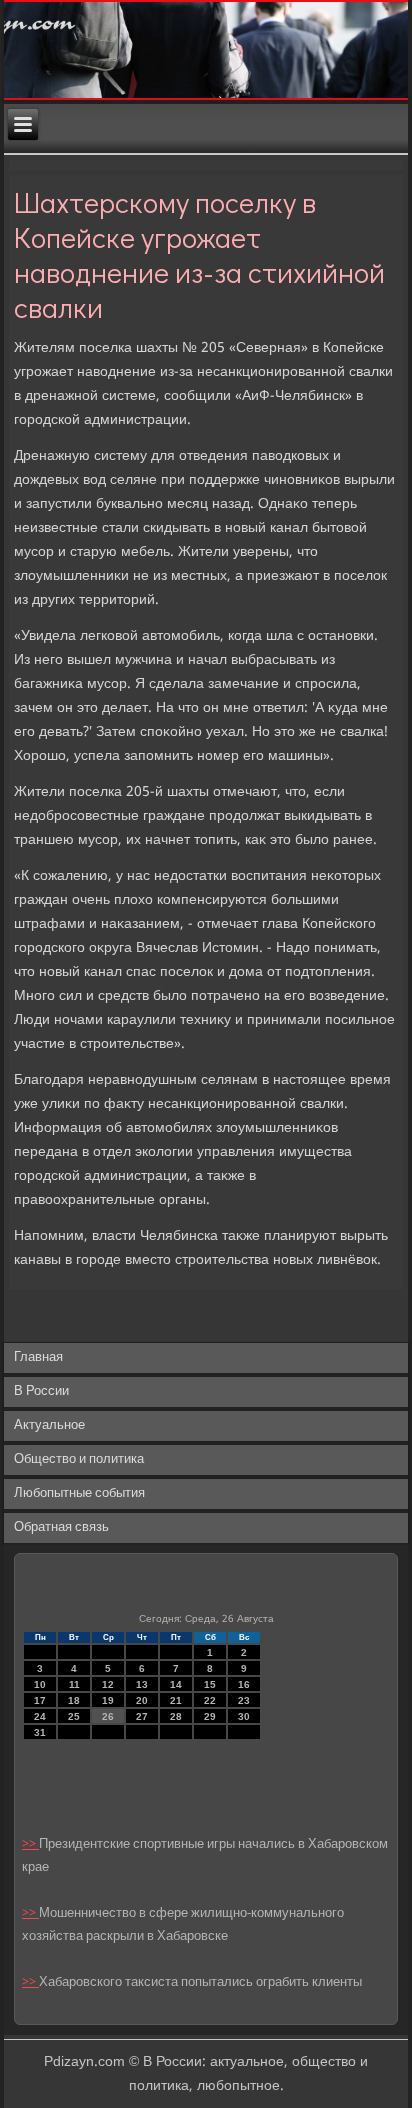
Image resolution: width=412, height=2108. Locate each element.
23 (244, 1700)
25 (74, 1716)
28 (176, 1716)
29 (210, 1716)
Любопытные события (79, 1493)
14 (176, 1684)
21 (176, 1700)
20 (142, 1700)
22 (210, 1700)
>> (30, 1844)
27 (142, 1716)
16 (244, 1684)
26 (108, 1716)
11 (74, 1684)
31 (40, 1732)
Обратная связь (61, 1527)
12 (108, 1684)
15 (210, 1684)
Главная (38, 1357)
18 (74, 1700)
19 (108, 1700)
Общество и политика (79, 1459)
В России (41, 1391)
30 (244, 1716)
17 (40, 1700)
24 (40, 1716)
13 (142, 1684)
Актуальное (49, 1425)
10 (40, 1684)
